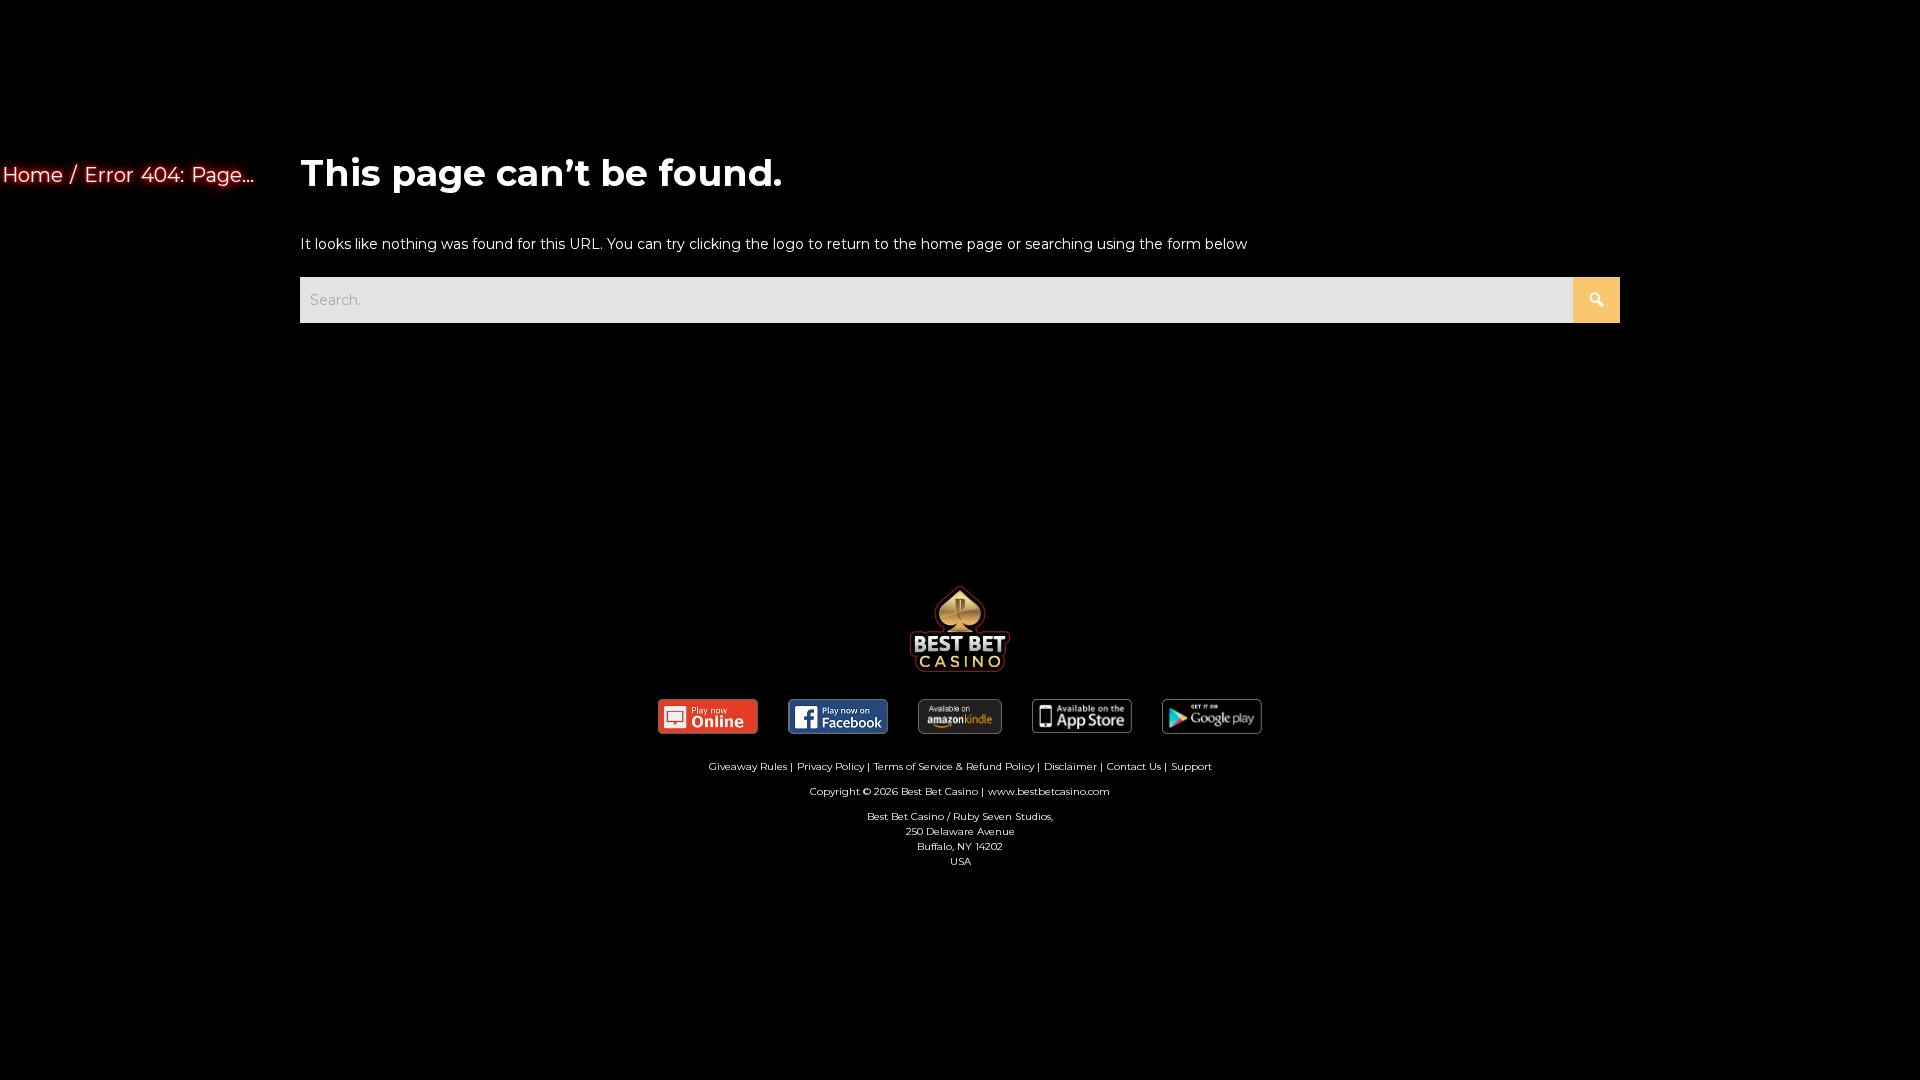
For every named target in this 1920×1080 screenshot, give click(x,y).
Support (1191, 766)
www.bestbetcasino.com (1049, 791)
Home (32, 175)
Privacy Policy (830, 766)
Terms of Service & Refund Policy (954, 766)
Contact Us (1134, 766)
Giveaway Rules (748, 766)
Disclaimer (1070, 766)
